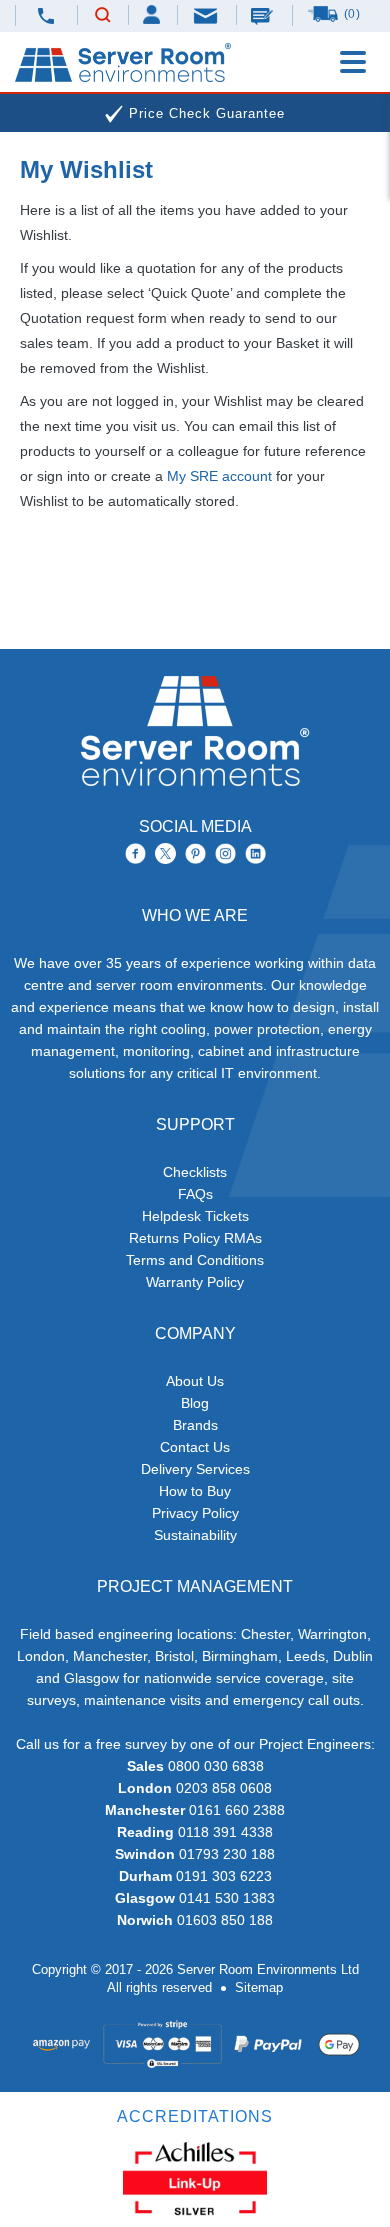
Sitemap (259, 1987)
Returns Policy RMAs (195, 1238)
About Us (195, 1381)
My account (219, 476)
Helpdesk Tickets (195, 1216)
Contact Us (195, 1447)
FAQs (195, 1194)
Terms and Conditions (195, 1260)
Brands (195, 1425)
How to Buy (195, 1491)
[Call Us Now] (46, 15)
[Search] (103, 16)
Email (207, 14)
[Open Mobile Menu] (353, 62)
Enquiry (264, 15)
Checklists (195, 1172)
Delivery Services (195, 1469)
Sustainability (195, 1535)
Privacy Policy (195, 1513)
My (152, 14)
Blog (195, 1403)
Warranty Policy (195, 1282)
